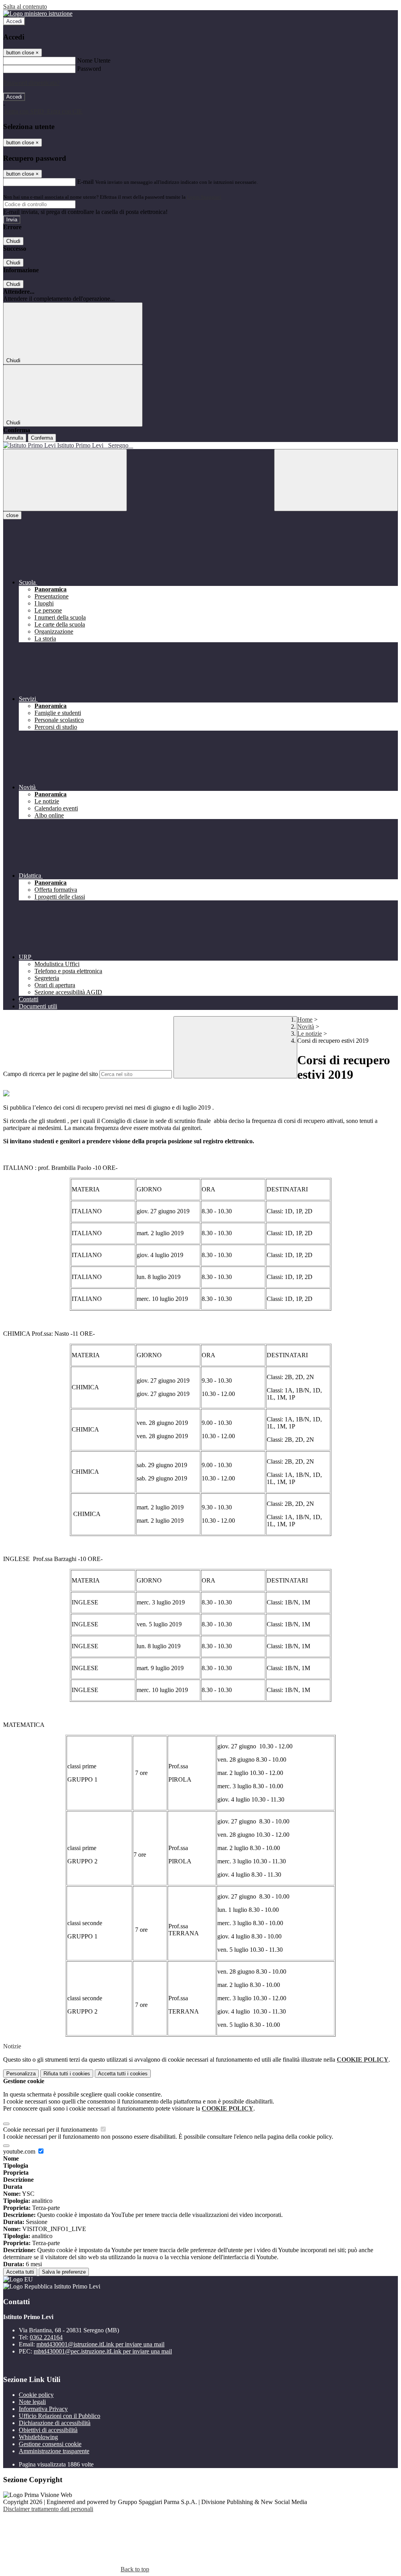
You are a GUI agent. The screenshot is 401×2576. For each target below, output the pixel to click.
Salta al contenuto (25, 6)
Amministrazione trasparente (54, 2451)
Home (305, 1019)
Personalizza (21, 2074)
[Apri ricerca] (336, 480)
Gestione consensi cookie (50, 2444)
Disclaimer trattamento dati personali (48, 2509)
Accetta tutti (123, 2074)
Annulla (15, 438)
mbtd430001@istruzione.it (100, 2344)
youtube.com (20, 2151)
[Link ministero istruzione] (38, 13)
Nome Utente (94, 60)
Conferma (42, 438)
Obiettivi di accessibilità (48, 2430)
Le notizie (310, 1034)
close (12, 515)
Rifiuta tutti (67, 2074)
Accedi (14, 21)
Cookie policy (36, 2395)
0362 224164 (46, 2337)
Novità (306, 1027)
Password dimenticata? (31, 83)
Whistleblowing (38, 2437)
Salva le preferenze (64, 2272)
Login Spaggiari (204, 197)
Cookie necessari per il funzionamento (51, 2130)
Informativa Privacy (43, 2409)
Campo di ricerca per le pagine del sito (51, 1074)
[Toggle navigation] (65, 480)
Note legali (32, 2402)
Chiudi (13, 241)
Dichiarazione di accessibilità (55, 2423)
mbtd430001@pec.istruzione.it (103, 2351)
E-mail (85, 182)
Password (89, 69)
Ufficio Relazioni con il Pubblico (60, 2416)
